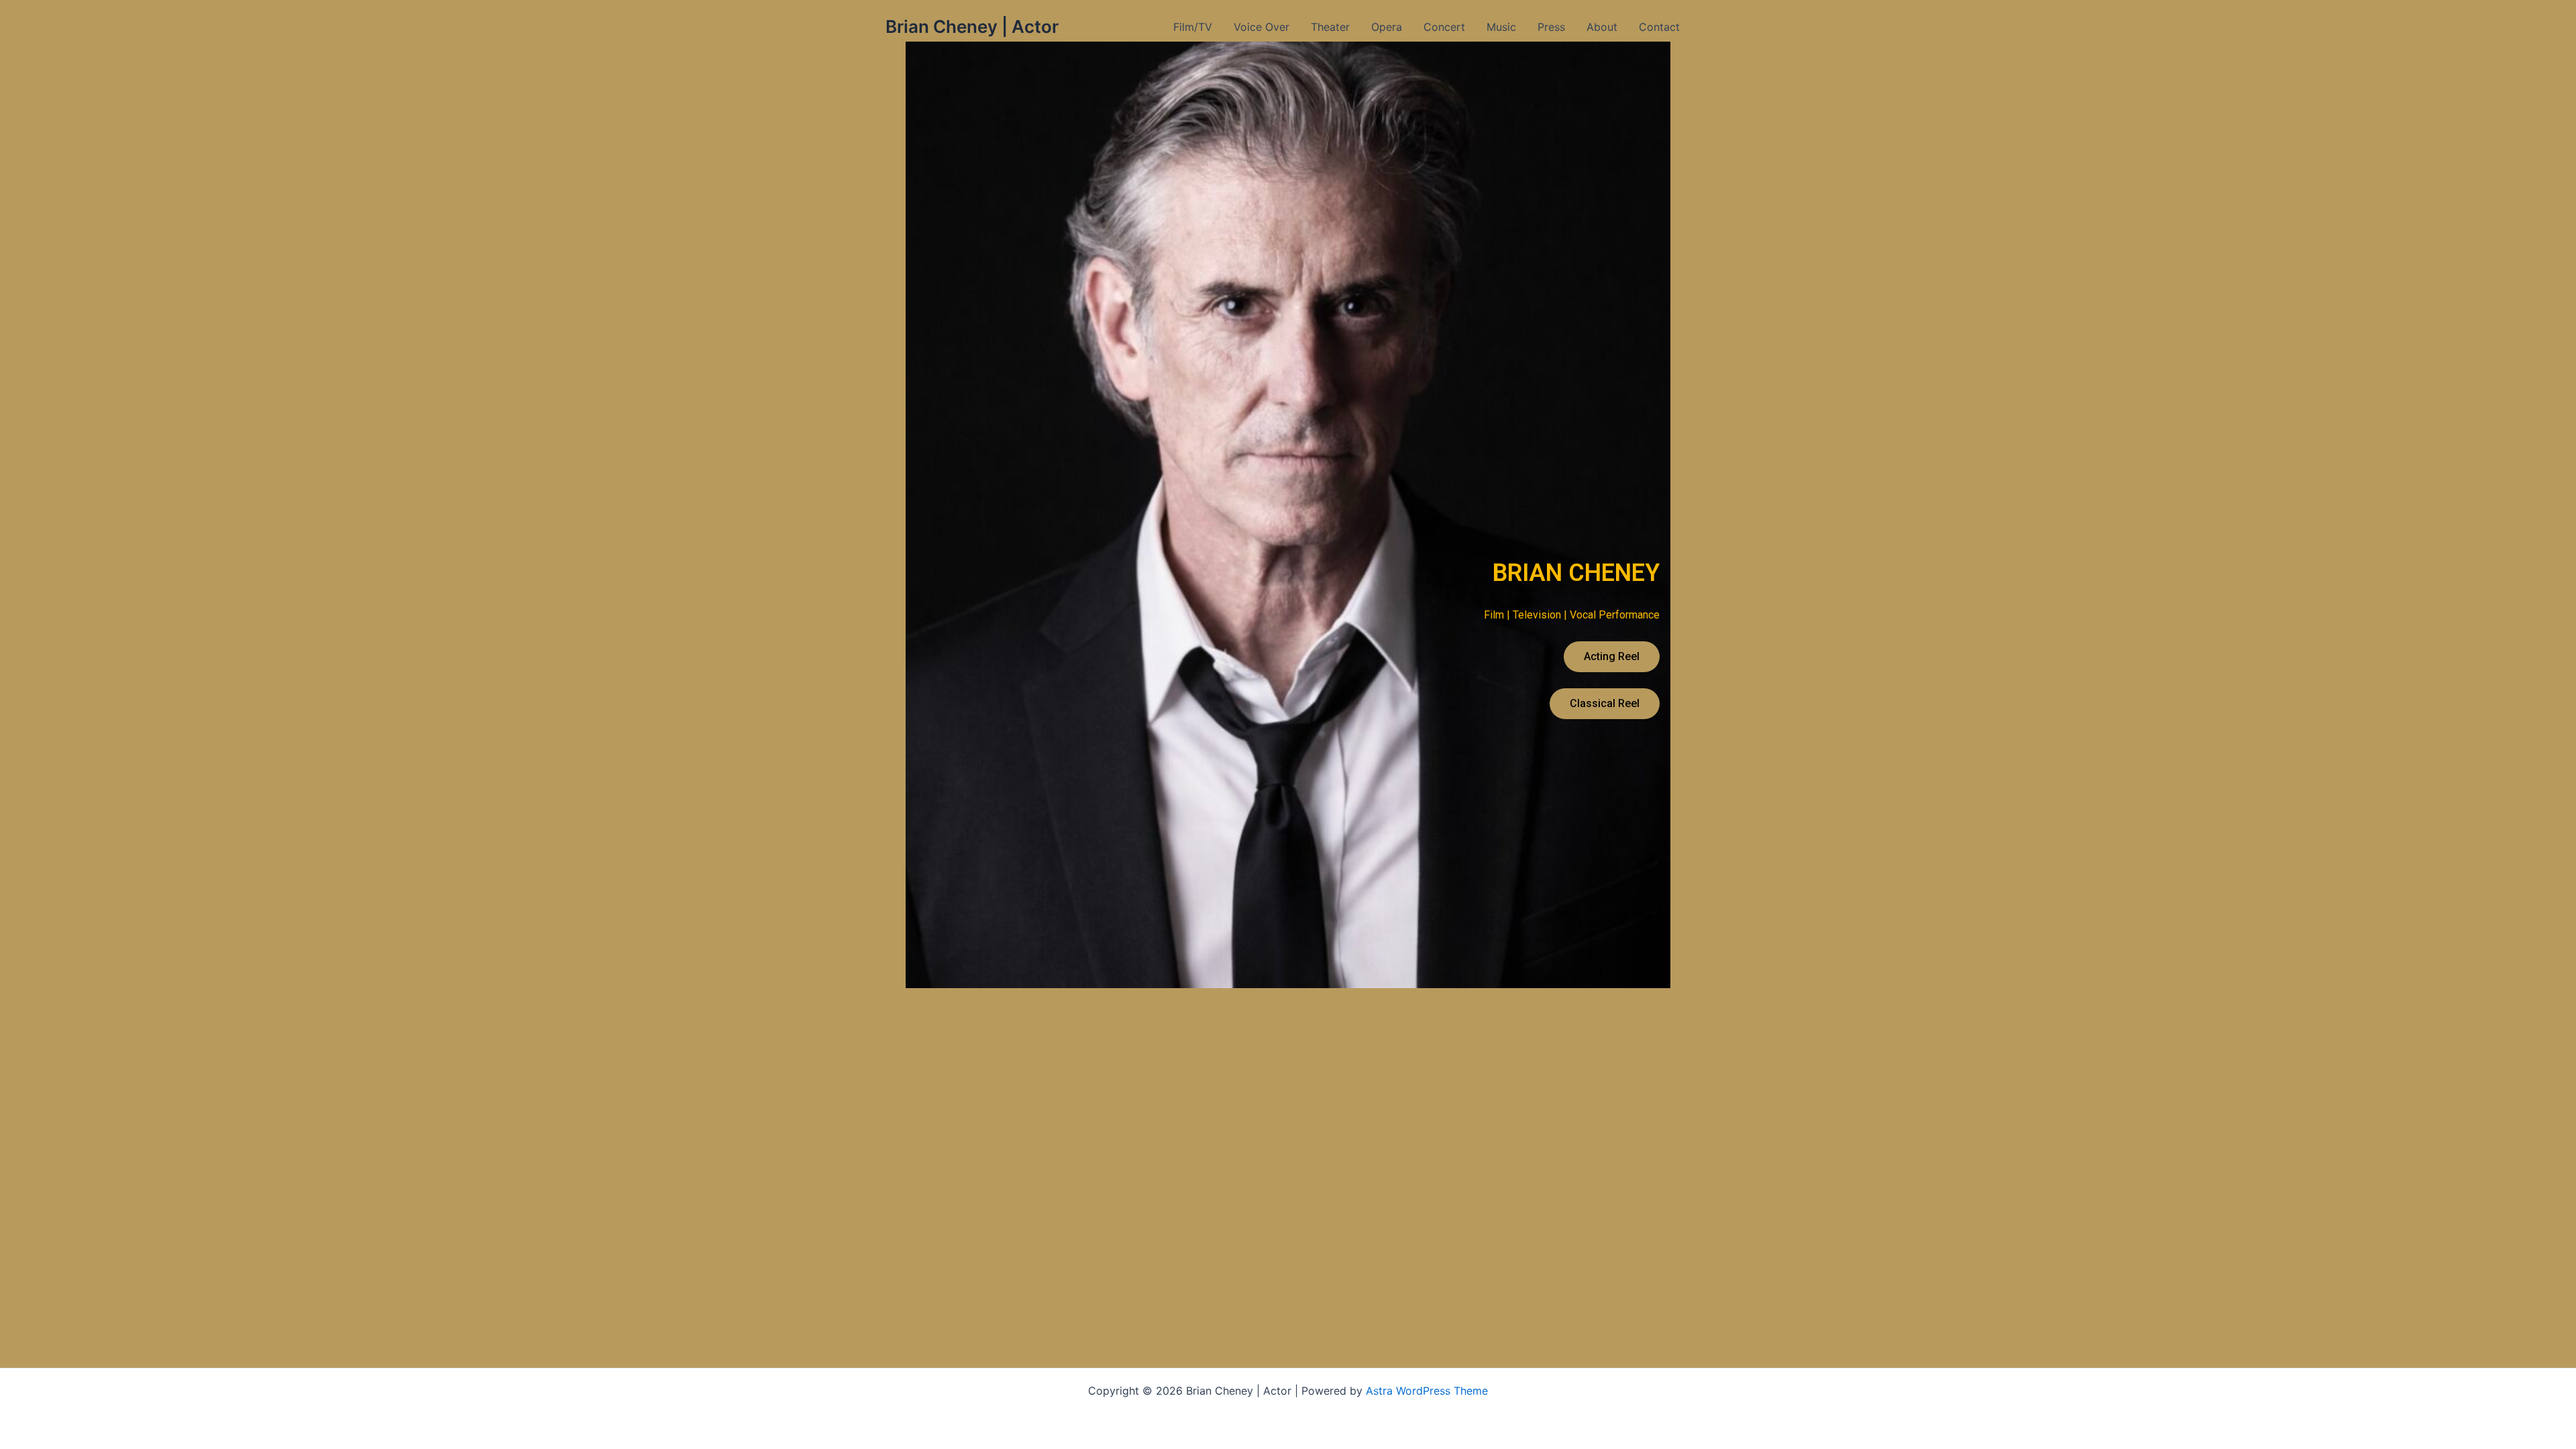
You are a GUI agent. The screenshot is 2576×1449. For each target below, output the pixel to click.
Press (1551, 27)
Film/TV (1193, 27)
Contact (1659, 27)
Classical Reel (1605, 703)
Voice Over (1262, 27)
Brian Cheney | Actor (972, 26)
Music (1501, 27)
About (1602, 27)
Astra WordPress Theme (1427, 1391)
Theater (1330, 27)
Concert (1444, 27)
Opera (1387, 27)
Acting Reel (1612, 656)
